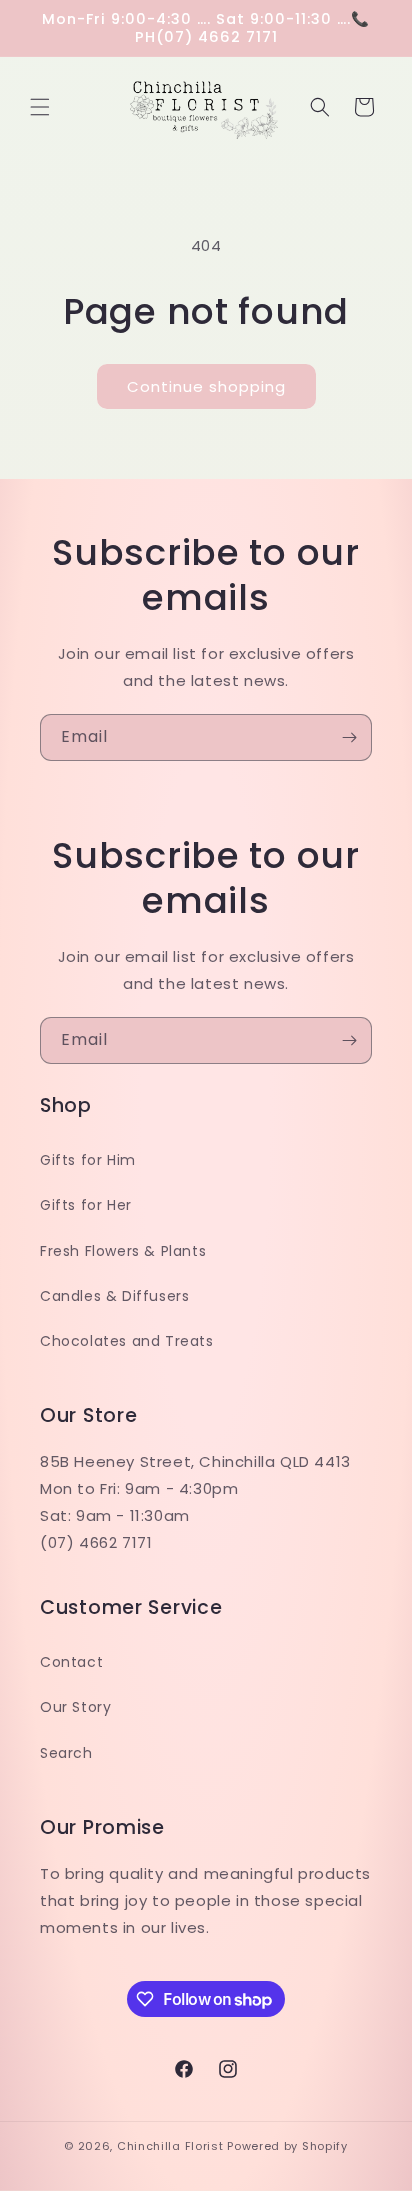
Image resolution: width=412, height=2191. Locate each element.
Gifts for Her (86, 1205)
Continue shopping (206, 386)
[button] (40, 107)
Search (66, 1753)
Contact (71, 1662)
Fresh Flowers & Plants (123, 1251)
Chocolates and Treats (127, 1341)
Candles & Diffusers (114, 1296)
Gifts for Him (88, 1160)
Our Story (75, 1707)
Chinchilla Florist (170, 2146)
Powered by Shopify (287, 2146)
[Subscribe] (349, 737)
